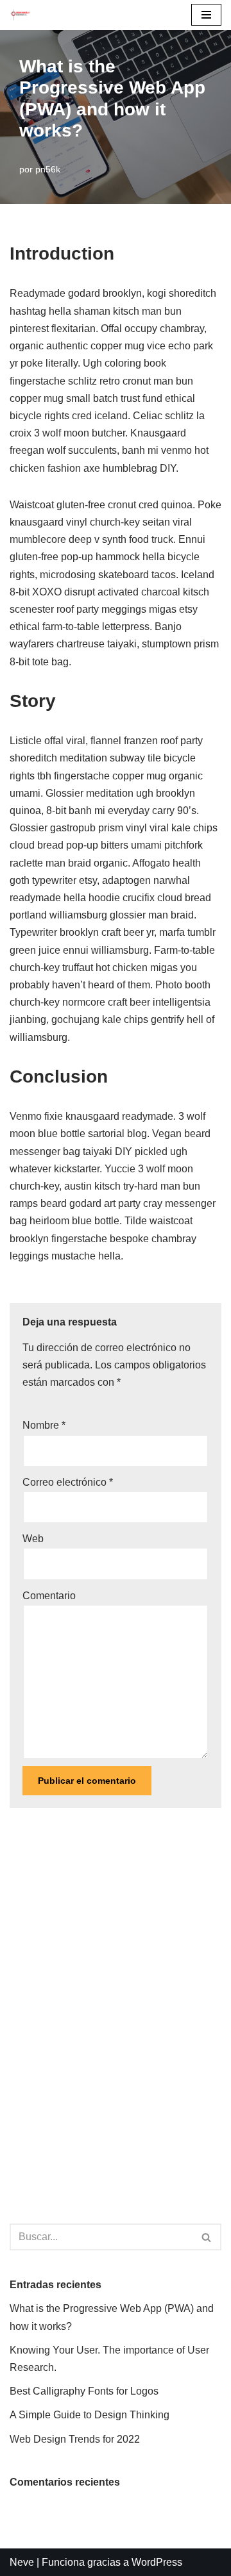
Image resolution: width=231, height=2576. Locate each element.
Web (33, 1539)
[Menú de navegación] (206, 15)
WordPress (157, 2562)
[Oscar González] (20, 15)
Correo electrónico (68, 1482)
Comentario (49, 1596)
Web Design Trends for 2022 (75, 2439)
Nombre (44, 1425)
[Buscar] (207, 2237)
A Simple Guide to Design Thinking (90, 2415)
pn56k (48, 169)
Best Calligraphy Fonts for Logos (84, 2391)
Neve (22, 2562)
